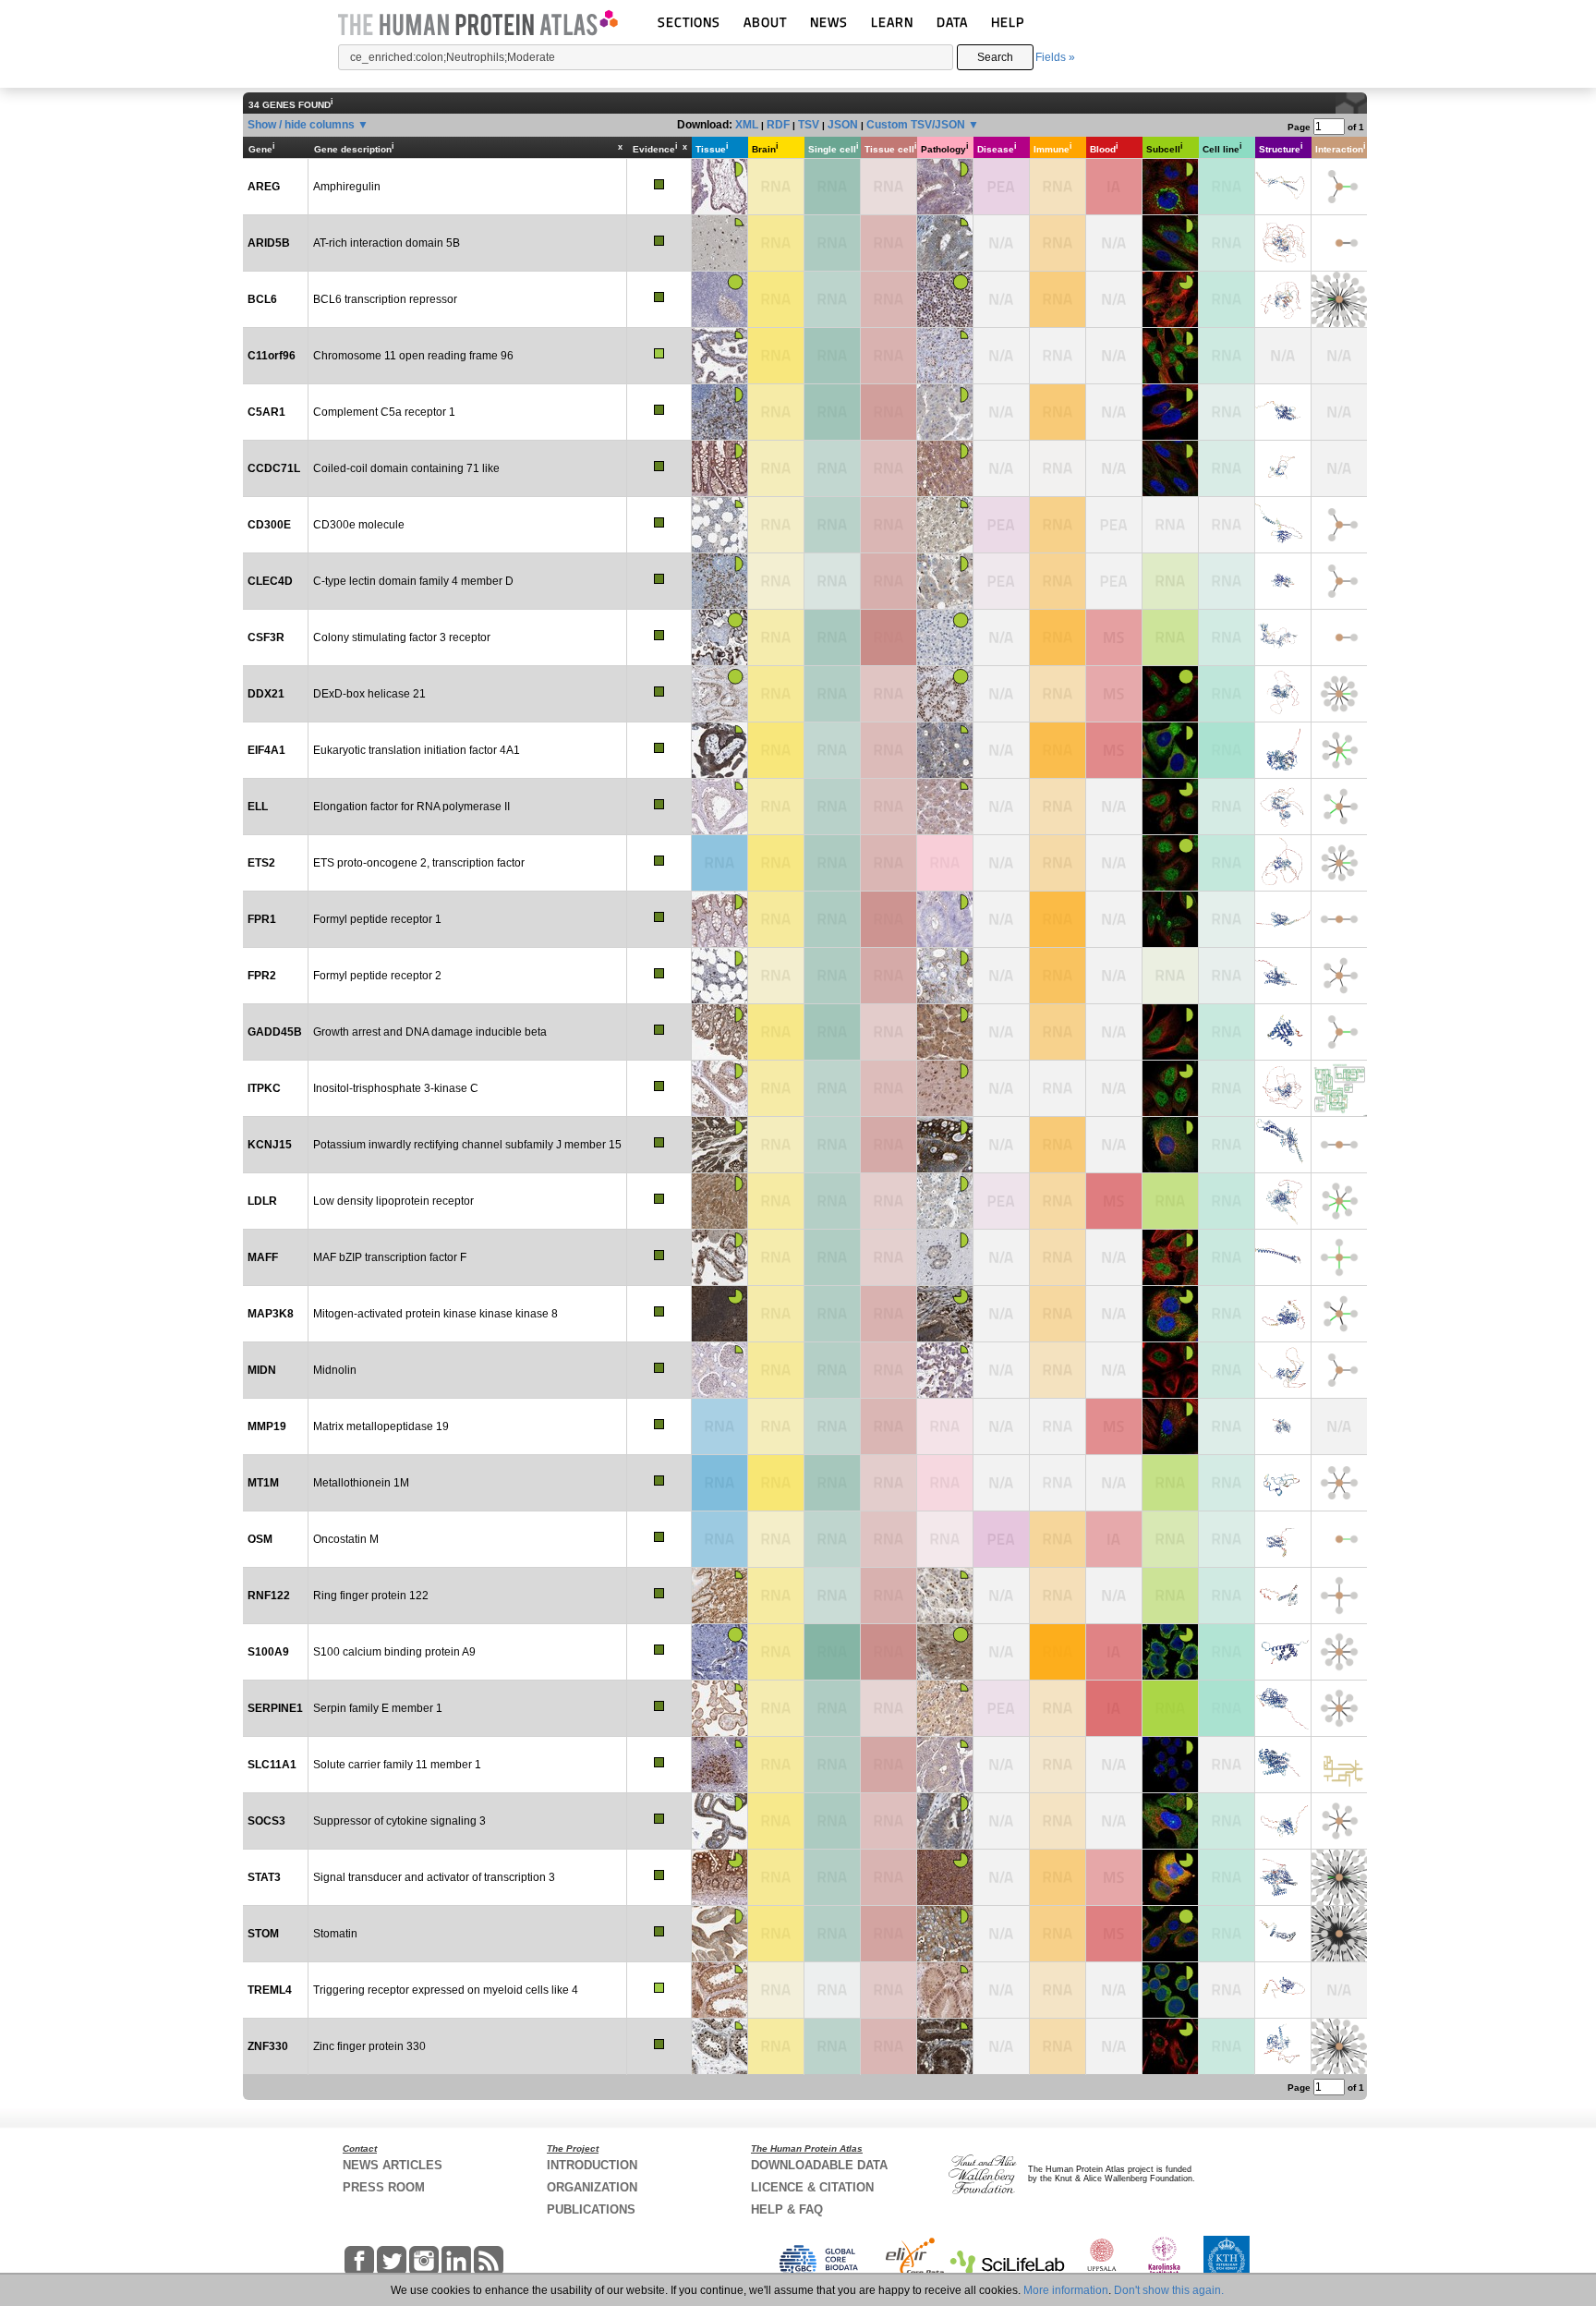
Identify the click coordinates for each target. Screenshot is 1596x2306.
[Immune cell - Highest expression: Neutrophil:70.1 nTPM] (1058, 299)
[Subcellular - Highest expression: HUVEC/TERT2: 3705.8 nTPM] (1170, 1708)
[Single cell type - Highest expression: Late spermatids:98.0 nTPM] (832, 807)
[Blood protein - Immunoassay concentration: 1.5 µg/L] (1114, 187)
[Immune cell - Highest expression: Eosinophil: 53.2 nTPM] (1058, 1314)
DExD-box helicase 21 (369, 694)
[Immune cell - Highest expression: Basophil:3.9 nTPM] (1058, 1257)
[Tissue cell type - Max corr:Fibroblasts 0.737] (889, 1314)
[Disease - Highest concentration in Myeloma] (1001, 187)
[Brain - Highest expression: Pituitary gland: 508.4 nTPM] (776, 750)
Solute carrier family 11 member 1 (397, 1765)
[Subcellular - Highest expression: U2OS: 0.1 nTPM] (1170, 525)
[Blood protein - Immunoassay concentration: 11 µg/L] (1114, 1652)
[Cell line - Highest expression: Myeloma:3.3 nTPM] (1227, 807)
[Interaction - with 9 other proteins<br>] (1339, 863)
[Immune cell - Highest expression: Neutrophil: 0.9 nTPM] (1058, 1483)
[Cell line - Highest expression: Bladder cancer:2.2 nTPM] (1227, 1145)
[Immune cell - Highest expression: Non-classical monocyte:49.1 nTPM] (1058, 525)
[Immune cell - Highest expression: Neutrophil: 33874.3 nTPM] (1058, 1652)
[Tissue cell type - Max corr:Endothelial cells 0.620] (889, 1032)
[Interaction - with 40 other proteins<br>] (1339, 299)
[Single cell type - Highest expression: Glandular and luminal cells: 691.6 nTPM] (832, 1257)
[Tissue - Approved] (719, 187)
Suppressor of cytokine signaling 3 (399, 1821)
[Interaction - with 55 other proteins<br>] (1339, 1877)
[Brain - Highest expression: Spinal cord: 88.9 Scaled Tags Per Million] (776, 919)
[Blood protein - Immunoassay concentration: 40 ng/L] (1114, 1539)
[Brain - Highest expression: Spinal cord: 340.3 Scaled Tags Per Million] (776, 299)
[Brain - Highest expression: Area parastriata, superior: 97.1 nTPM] (776, 1652)
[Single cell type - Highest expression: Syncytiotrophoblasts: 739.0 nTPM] (832, 1708)
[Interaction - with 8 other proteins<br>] (1339, 1652)
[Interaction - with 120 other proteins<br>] (1339, 1934)
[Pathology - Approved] (945, 187)
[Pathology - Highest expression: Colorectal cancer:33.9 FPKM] (945, 863)
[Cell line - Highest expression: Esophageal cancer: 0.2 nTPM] (1227, 1990)
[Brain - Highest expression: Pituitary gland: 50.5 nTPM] (776, 412)
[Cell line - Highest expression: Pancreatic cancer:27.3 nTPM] (1227, 1201)
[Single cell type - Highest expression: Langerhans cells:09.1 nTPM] (832, 750)
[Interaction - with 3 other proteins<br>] (1339, 187)
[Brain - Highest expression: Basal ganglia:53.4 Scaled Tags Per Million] (776, 1032)
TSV (809, 125)
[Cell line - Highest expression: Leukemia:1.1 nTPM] (1227, 1539)
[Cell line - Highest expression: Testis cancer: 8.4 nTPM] (1227, 581)
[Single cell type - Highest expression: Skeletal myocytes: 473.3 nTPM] (832, 1370)
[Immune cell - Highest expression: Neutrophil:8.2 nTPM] (1058, 807)
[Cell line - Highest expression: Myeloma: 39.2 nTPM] (1227, 1596)
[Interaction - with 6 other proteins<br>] (1339, 1483)
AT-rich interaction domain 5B (387, 243)
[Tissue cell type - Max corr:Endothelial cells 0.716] (889, 243)
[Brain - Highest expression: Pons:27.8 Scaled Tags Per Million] (776, 1877)
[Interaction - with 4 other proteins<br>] (1339, 1257)
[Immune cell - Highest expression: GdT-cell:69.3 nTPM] (1058, 1934)
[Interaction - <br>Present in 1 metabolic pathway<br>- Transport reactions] (1339, 1765)
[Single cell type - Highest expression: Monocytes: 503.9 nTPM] (832, 1765)
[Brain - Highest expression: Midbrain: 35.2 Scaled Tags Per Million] (776, 637)
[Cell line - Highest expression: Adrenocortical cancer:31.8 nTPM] (1227, 1877)
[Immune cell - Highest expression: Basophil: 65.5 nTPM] (1058, 1539)
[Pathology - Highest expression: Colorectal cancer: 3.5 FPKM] (945, 1539)
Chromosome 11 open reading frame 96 (413, 356)
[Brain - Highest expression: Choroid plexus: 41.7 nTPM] (776, 1314)
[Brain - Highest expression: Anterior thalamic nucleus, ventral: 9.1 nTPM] (776, 525)
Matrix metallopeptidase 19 (381, 1426)
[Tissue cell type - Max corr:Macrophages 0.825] (889, 412)
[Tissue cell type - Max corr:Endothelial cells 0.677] (889, 468)
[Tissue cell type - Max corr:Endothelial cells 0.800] (889, 1934)
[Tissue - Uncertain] (719, 243)
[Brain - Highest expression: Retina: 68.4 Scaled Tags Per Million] (776, 2046)
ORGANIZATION (592, 2187)
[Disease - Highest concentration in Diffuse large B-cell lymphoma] (1001, 1201)
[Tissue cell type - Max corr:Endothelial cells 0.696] (889, 750)
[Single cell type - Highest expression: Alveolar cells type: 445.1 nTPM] (832, 1201)
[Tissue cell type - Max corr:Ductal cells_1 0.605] (889, 1257)
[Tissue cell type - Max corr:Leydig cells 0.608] (889, 1201)
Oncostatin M (346, 1539)
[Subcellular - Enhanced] (1170, 694)
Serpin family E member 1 (378, 1708)
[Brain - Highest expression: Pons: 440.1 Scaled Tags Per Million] (776, 356)
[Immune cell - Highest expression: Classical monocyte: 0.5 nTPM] (1058, 1426)
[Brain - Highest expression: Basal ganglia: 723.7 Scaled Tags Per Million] (776, 1483)
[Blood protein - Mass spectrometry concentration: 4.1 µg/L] (1114, 750)
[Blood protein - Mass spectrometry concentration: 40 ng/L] (1114, 694)
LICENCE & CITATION (812, 2187)
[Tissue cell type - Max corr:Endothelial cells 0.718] (889, 299)
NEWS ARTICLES (393, 2165)
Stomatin (335, 1934)
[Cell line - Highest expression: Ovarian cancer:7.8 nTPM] (1227, 1483)
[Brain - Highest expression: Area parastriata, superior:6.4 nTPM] (776, 1145)
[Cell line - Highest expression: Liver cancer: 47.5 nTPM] (1227, 1370)
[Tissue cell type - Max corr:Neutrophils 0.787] (889, 1765)
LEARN (892, 22)
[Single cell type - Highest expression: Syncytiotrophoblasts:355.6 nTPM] (832, 637)
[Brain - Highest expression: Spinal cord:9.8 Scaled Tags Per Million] (776, 1708)
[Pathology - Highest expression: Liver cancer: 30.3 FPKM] (945, 1483)
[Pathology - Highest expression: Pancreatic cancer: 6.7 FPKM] (945, 1426)
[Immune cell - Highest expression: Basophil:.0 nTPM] (1058, 1088)
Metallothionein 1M (361, 1483)
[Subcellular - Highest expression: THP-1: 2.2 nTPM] (1170, 976)
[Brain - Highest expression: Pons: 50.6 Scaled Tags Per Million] (776, 1088)
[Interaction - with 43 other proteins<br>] (1339, 2046)
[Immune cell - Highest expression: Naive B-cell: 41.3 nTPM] (1058, 243)
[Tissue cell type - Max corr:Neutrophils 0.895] (889, 1652)
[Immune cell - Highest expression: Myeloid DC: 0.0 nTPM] (1058, 356)
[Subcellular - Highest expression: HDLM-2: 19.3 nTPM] (1170, 1539)
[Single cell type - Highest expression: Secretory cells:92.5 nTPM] (832, 1088)
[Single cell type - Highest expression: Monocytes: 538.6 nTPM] (832, 1314)
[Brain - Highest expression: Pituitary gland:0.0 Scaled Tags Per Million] (776, 187)
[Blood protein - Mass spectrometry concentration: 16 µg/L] (1114, 1934)
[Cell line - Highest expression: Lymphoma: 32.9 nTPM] (1227, 1314)
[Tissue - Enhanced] (719, 299)
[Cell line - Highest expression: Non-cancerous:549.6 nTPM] (1227, 1708)
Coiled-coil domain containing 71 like (406, 468)
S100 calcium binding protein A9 (394, 1652)
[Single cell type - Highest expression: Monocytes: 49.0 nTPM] (832, 1596)
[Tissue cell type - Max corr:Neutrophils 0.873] (889, 919)
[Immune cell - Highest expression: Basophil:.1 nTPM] (1058, 468)
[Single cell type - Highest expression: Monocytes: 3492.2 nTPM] (832, 412)
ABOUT (765, 22)
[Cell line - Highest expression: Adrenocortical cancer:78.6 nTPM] (1227, 694)
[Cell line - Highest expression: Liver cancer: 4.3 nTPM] (1227, 919)
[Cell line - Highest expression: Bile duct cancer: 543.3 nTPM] (1227, 187)
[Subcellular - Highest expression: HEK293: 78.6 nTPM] (1170, 1596)
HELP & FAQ (787, 2209)
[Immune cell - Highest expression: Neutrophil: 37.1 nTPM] (1058, 863)
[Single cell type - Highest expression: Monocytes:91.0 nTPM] (832, 525)
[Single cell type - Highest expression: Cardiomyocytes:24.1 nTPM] (832, 2046)
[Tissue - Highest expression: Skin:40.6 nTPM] (719, 863)
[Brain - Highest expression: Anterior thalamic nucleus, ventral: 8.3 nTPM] (776, 1539)
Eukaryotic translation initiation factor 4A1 (417, 750)
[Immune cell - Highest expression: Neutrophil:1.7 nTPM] (1058, 1370)
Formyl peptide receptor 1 (377, 919)
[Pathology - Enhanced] (945, 299)
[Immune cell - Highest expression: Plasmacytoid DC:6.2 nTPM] (1058, 1596)
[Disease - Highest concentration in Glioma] (1001, 1539)
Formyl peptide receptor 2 (377, 976)
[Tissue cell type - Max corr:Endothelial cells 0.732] (889, 1877)
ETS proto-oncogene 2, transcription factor (419, 863)
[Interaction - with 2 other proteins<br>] (1339, 919)
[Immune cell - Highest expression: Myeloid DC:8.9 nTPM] (1058, 2046)
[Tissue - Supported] (719, 1314)
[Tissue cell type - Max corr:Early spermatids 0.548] (889, 187)
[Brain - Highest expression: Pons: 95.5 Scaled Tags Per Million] (776, 1370)
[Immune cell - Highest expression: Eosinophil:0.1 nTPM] (1058, 694)
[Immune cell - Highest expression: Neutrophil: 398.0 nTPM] (1058, 1145)
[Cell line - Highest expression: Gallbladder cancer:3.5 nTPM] (1227, 1088)
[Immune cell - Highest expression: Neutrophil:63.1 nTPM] (1058, 1877)
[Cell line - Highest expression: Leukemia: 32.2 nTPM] (1227, 637)
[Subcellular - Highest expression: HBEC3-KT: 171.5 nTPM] (1170, 1201)
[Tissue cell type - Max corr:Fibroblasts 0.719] (889, 1426)
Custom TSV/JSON (916, 125)
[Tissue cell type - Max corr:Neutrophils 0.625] (889, 1990)
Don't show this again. (1169, 2290)
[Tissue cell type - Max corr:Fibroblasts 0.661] (889, 1539)
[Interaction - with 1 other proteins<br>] (1339, 243)
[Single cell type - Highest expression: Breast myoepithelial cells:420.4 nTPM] (832, 1032)
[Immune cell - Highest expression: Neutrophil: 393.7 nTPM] (1058, 412)
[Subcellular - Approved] (1170, 187)
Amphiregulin (347, 187)
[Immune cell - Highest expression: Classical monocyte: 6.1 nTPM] (1058, 1765)
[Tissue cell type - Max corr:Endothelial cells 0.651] (889, 694)
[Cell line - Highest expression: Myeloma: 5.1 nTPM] (1227, 412)
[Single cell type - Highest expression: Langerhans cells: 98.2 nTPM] (832, 1426)
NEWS (829, 22)
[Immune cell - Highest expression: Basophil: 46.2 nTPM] (1058, 1201)
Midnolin (335, 1370)
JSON (843, 125)
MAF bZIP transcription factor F (390, 1257)
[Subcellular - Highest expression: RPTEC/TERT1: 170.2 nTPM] (1170, 1483)
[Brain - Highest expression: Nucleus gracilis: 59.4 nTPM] (776, 1201)
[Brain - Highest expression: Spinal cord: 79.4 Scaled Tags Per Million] (776, 1765)
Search (995, 57)
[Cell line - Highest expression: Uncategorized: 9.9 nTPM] (1227, 1426)
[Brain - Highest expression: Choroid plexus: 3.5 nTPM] (776, 1990)
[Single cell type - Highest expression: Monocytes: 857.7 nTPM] (832, 919)
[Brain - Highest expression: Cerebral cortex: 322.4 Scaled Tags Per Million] (776, 863)
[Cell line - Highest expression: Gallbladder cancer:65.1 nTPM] (1227, 1934)
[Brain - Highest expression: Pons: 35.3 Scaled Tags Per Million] (776, 1257)
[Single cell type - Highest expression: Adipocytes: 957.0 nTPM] (832, 1821)
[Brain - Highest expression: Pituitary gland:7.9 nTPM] (776, 1426)
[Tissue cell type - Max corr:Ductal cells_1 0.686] (889, 1088)
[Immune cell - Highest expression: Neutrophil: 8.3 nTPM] (1058, 1990)
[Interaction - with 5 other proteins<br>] (1339, 807)
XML (747, 125)
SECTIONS (689, 22)
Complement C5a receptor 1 (384, 412)
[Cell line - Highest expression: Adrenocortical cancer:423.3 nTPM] (1227, 750)
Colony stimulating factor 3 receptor (402, 637)
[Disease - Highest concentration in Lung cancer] (1001, 581)
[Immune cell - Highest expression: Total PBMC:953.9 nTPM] (1058, 750)
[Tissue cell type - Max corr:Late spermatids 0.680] (889, 807)
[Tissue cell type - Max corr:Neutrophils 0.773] (889, 976)
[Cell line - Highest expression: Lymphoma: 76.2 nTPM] (1227, 2046)
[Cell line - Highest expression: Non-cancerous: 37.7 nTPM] (1227, 243)
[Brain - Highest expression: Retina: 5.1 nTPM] (776, 581)
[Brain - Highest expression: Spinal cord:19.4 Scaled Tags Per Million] (776, 694)
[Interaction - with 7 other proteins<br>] (1339, 750)
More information (1066, 2290)
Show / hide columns (301, 125)
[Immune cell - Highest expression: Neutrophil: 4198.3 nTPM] (1058, 919)
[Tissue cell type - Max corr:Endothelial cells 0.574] (889, 1708)
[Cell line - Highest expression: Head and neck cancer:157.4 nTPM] (1227, 1652)
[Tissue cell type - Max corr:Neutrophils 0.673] (889, 1821)
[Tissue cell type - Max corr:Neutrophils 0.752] (889, 581)
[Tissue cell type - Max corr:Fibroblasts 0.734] (889, 356)
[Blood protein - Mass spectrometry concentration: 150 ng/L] (1114, 637)
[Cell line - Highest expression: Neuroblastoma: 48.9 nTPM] (1227, 356)
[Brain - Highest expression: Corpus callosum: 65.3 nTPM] (776, 1596)
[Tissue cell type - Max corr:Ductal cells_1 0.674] (889, 1370)
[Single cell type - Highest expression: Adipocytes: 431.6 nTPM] (832, 1934)
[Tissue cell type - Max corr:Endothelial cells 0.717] (889, 2046)
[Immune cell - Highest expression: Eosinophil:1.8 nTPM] (1058, 187)
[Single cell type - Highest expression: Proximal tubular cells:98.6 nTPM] (832, 1145)
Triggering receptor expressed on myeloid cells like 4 (446, 1990)
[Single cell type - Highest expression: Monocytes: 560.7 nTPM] (832, 694)
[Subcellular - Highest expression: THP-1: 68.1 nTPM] (1170, 637)
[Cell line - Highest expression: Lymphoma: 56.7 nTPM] (1227, 1821)
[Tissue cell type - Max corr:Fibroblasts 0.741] (889, 1596)
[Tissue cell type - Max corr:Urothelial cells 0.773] (889, 1145)
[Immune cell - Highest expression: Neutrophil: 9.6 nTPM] (1058, 1821)
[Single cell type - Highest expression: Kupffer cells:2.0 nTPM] (832, 581)
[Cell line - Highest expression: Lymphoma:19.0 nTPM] (1227, 299)
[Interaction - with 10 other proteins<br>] (1339, 694)
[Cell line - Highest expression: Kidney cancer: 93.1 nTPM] (1227, 1032)
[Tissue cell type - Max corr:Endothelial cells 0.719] (889, 863)
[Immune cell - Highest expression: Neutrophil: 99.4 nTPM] (1058, 581)
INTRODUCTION (592, 2165)
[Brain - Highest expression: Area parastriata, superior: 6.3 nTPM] (776, 976)
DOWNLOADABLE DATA (819, 2165)
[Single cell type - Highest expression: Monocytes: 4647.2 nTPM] (832, 187)
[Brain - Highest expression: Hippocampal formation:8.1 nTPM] (776, 468)
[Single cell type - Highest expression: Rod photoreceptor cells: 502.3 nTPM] (832, 1877)
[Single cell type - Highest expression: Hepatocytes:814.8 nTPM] (832, 1483)
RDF (778, 125)
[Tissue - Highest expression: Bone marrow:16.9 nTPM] (719, 1539)
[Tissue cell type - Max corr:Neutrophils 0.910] (889, 637)
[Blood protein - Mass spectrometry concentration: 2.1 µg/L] (1114, 1426)
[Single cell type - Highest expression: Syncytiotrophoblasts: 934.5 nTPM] (832, 243)
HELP (1008, 22)
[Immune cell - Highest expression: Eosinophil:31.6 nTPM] (1058, 1032)
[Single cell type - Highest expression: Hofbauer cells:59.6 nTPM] (832, 1539)
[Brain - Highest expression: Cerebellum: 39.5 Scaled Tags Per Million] (776, 807)
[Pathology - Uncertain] (945, 243)
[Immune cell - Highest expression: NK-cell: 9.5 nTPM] (1058, 1708)
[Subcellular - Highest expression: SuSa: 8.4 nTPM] (1170, 581)
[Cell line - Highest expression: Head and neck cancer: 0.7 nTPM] (1227, 525)
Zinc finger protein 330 (369, 2046)
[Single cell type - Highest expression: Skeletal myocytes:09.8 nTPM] (832, 299)
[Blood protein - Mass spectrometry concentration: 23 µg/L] (1114, 1201)
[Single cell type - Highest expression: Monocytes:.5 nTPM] (832, 1990)
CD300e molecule (359, 525)
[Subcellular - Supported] (1170, 299)
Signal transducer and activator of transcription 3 (434, 1877)
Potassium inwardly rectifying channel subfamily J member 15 (467, 1145)
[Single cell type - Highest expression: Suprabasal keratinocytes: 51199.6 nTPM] (832, 1652)
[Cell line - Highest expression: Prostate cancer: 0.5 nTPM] (1227, 1765)
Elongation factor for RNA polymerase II (411, 807)
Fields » (1055, 57)
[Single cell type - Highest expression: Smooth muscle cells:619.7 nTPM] (832, 356)
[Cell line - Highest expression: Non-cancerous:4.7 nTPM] (1227, 468)
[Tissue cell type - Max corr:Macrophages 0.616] (889, 1483)
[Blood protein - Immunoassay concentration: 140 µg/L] (1114, 1708)
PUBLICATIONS (591, 2209)
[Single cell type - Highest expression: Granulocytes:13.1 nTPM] (832, 468)
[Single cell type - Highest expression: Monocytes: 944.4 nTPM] (832, 863)
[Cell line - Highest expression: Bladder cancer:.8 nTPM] (1227, 976)
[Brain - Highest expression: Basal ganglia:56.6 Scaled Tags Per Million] (776, 1934)
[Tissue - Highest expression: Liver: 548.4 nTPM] (719, 1483)
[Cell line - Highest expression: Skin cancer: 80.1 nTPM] (1227, 1257)
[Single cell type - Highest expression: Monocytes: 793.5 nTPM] (832, 976)
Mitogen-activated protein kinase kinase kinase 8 (435, 1314)
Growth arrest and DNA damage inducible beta (430, 1032)
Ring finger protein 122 (371, 1596)
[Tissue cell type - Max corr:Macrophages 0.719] (889, 525)
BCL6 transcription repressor (385, 299)
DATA (952, 22)
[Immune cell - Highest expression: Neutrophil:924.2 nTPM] (1058, 637)
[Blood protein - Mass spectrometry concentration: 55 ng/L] (1114, 1877)
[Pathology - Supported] (945, 1314)
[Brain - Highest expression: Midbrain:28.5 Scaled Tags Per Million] (776, 243)
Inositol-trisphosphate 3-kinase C (396, 1088)
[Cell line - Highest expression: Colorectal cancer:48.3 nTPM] (1227, 863)
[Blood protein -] (1114, 525)
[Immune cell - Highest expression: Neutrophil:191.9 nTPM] (1058, 976)
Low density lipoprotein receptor (393, 1201)
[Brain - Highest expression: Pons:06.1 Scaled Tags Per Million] (776, 1821)
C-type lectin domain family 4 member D (413, 581)
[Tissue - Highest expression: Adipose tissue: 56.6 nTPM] (719, 1426)
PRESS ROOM (384, 2187)
